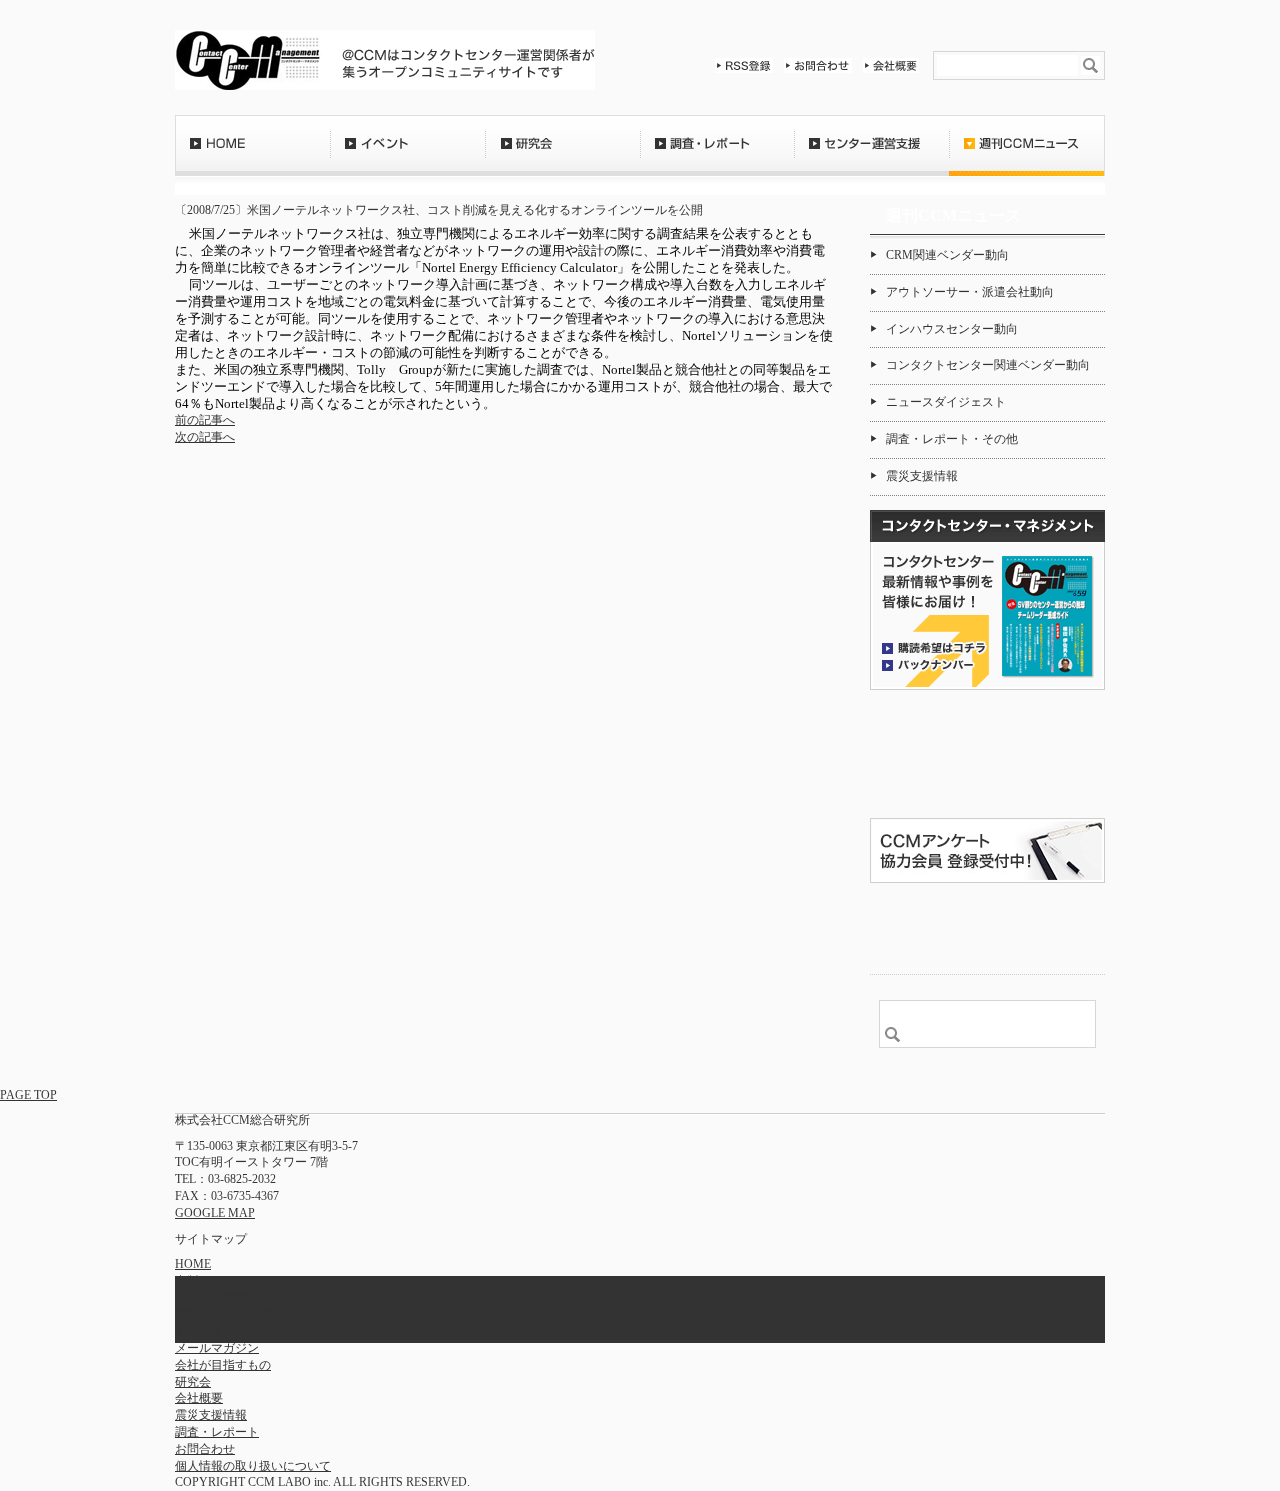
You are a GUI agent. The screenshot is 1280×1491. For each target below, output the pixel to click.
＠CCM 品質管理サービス (987, 925)
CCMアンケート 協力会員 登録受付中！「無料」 (987, 850)
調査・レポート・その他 (952, 439)
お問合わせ (818, 65)
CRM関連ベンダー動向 (947, 255)
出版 (187, 1281)
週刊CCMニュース (1027, 155)
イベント (407, 155)
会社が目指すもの (223, 1365)
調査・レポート (717, 155)
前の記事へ (205, 420)
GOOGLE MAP (215, 1213)
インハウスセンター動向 (952, 329)
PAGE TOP (28, 1095)
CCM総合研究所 (247, 60)
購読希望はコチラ (934, 647)
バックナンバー (934, 664)
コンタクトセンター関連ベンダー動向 (988, 365)
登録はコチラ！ (987, 754)
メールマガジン (217, 1348)
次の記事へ (205, 437)
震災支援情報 (922, 476)
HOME (252, 155)
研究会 (562, 155)
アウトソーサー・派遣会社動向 (970, 292)
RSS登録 (744, 65)
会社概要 (891, 65)
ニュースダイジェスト (946, 402)
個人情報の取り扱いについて (253, 1466)
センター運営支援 (871, 155)
